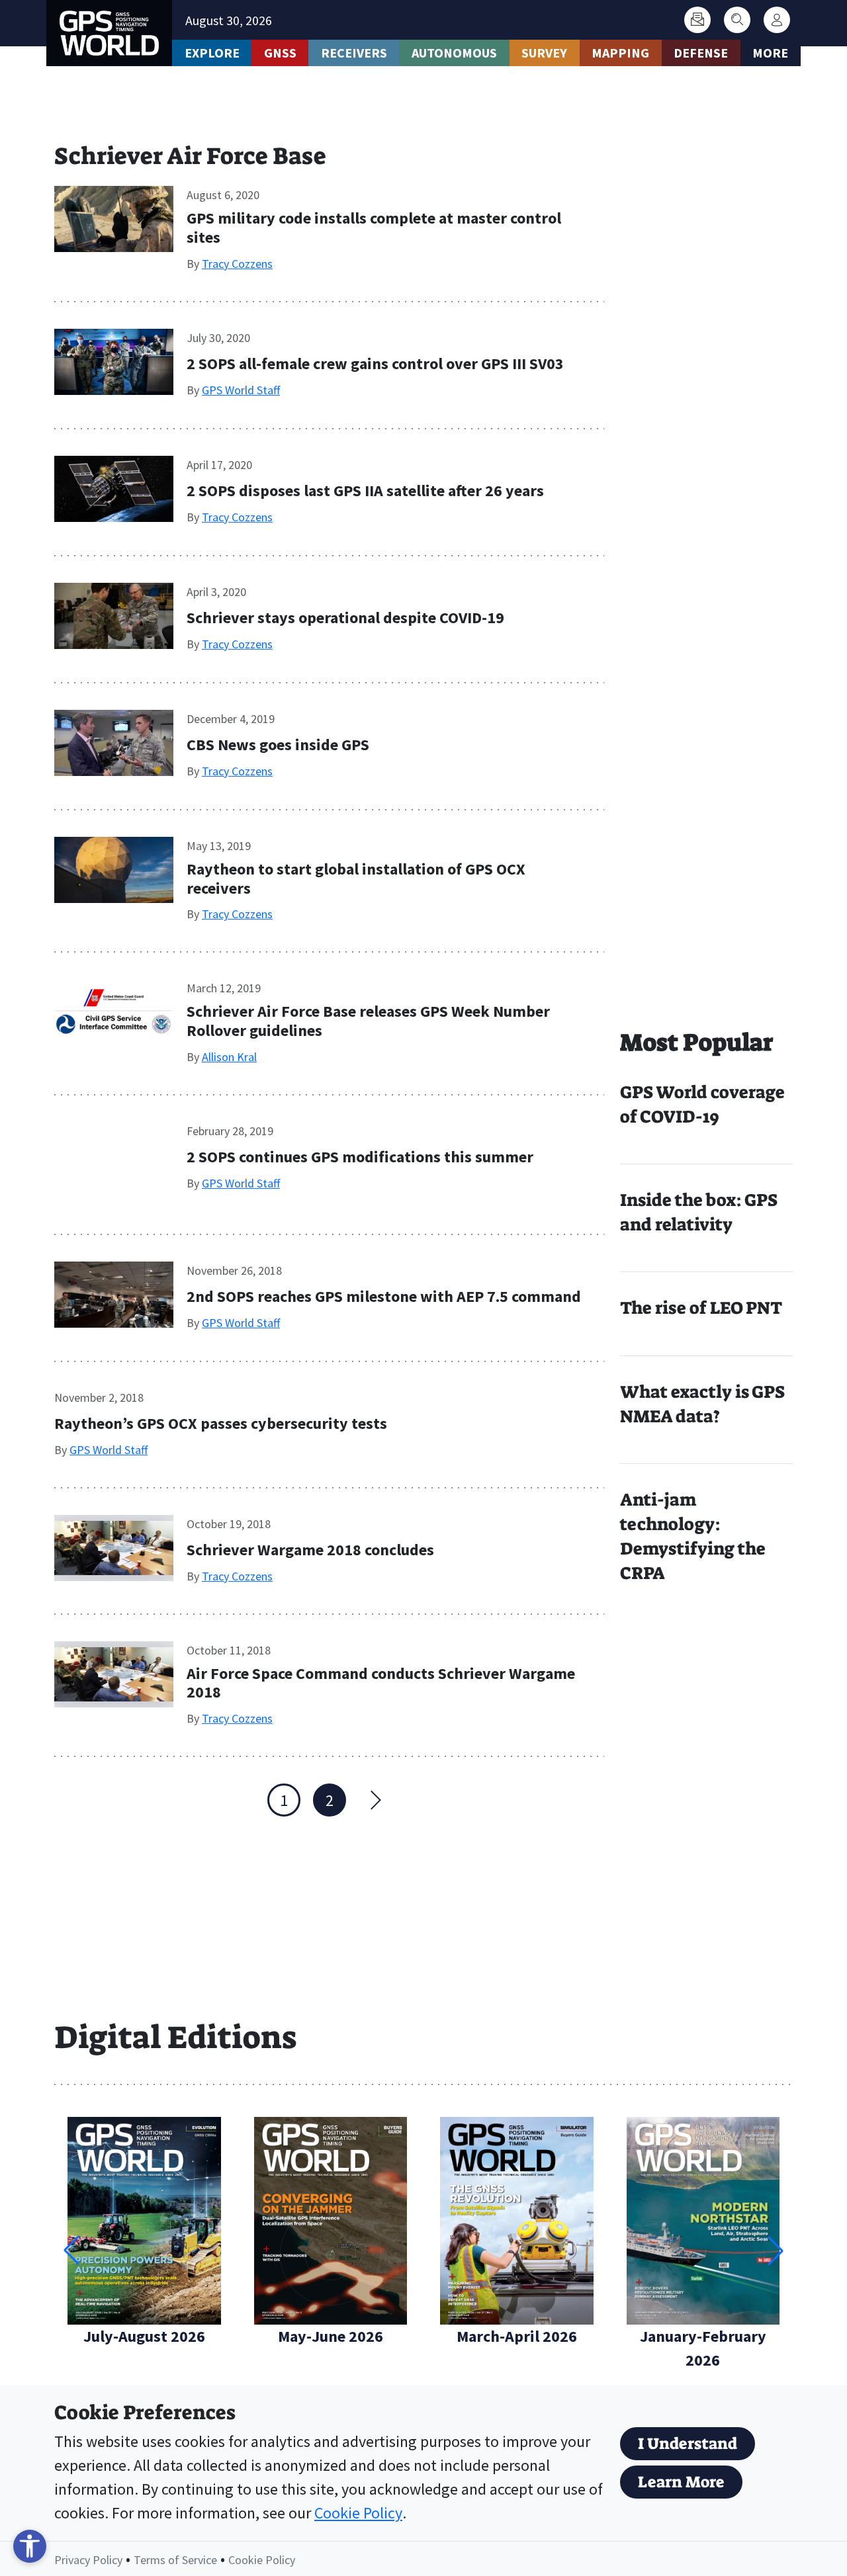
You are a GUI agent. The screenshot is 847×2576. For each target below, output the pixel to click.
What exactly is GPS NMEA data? (702, 1404)
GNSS (280, 53)
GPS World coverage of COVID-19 (702, 1104)
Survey (544, 53)
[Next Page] (375, 1800)
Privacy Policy (88, 2560)
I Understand (688, 2444)
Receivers (354, 53)
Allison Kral (229, 1057)
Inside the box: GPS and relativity (699, 1212)
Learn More (681, 2482)
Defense (701, 53)
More (770, 53)
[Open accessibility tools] (30, 2546)
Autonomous (454, 53)
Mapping (620, 53)
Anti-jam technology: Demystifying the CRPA (693, 1536)
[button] (776, 2251)
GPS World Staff (241, 390)
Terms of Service (175, 2560)
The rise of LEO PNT (701, 1308)
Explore (212, 53)
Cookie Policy (358, 2513)
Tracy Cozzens (237, 264)
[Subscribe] (697, 20)
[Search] (737, 20)
